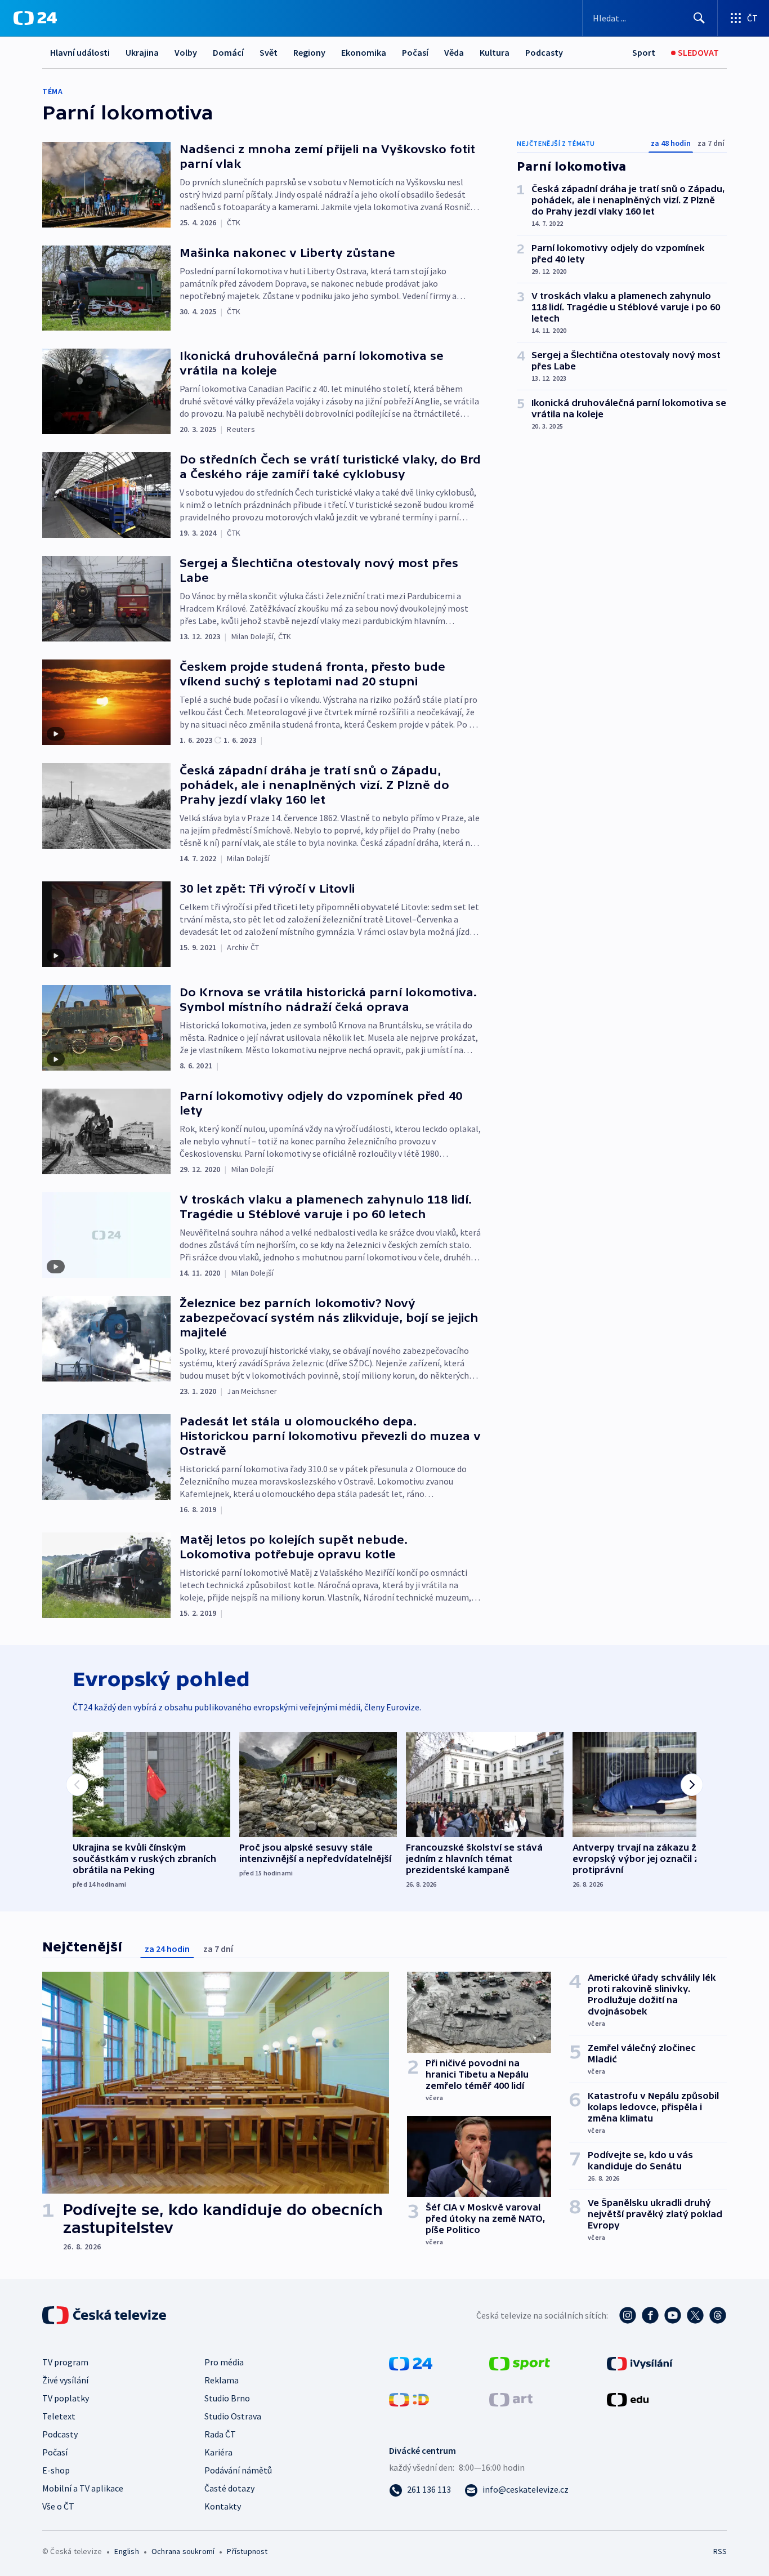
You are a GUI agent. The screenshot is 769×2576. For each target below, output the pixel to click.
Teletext (59, 2416)
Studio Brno (227, 2398)
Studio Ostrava (233, 2416)
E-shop (56, 2470)
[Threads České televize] (718, 2315)
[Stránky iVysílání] (640, 2363)
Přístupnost (247, 2551)
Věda (454, 52)
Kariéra (218, 2452)
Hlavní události (80, 52)
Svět (269, 52)
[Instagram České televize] (628, 2315)
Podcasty (544, 52)
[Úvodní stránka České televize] (105, 2315)
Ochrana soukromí (183, 2551)
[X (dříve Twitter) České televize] (695, 2315)
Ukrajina (142, 52)
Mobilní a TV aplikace (83, 2488)
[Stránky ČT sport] (520, 2363)
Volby (186, 52)
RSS (720, 2551)
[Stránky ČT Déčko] (409, 2399)
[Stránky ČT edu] (628, 2399)
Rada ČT (220, 2434)
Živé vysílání (65, 2380)
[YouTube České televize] (673, 2315)
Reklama (222, 2380)
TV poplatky (66, 2398)
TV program (65, 2362)
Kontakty (223, 2506)
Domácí (228, 52)
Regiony (309, 52)
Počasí (415, 52)
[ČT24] (35, 18)
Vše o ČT (58, 2506)
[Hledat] (699, 18)
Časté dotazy (229, 2488)
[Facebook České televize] (650, 2315)
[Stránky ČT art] (511, 2399)
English (126, 2551)
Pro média (224, 2362)
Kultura (495, 52)
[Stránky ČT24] (411, 2363)
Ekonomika (364, 52)
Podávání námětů (238, 2470)
